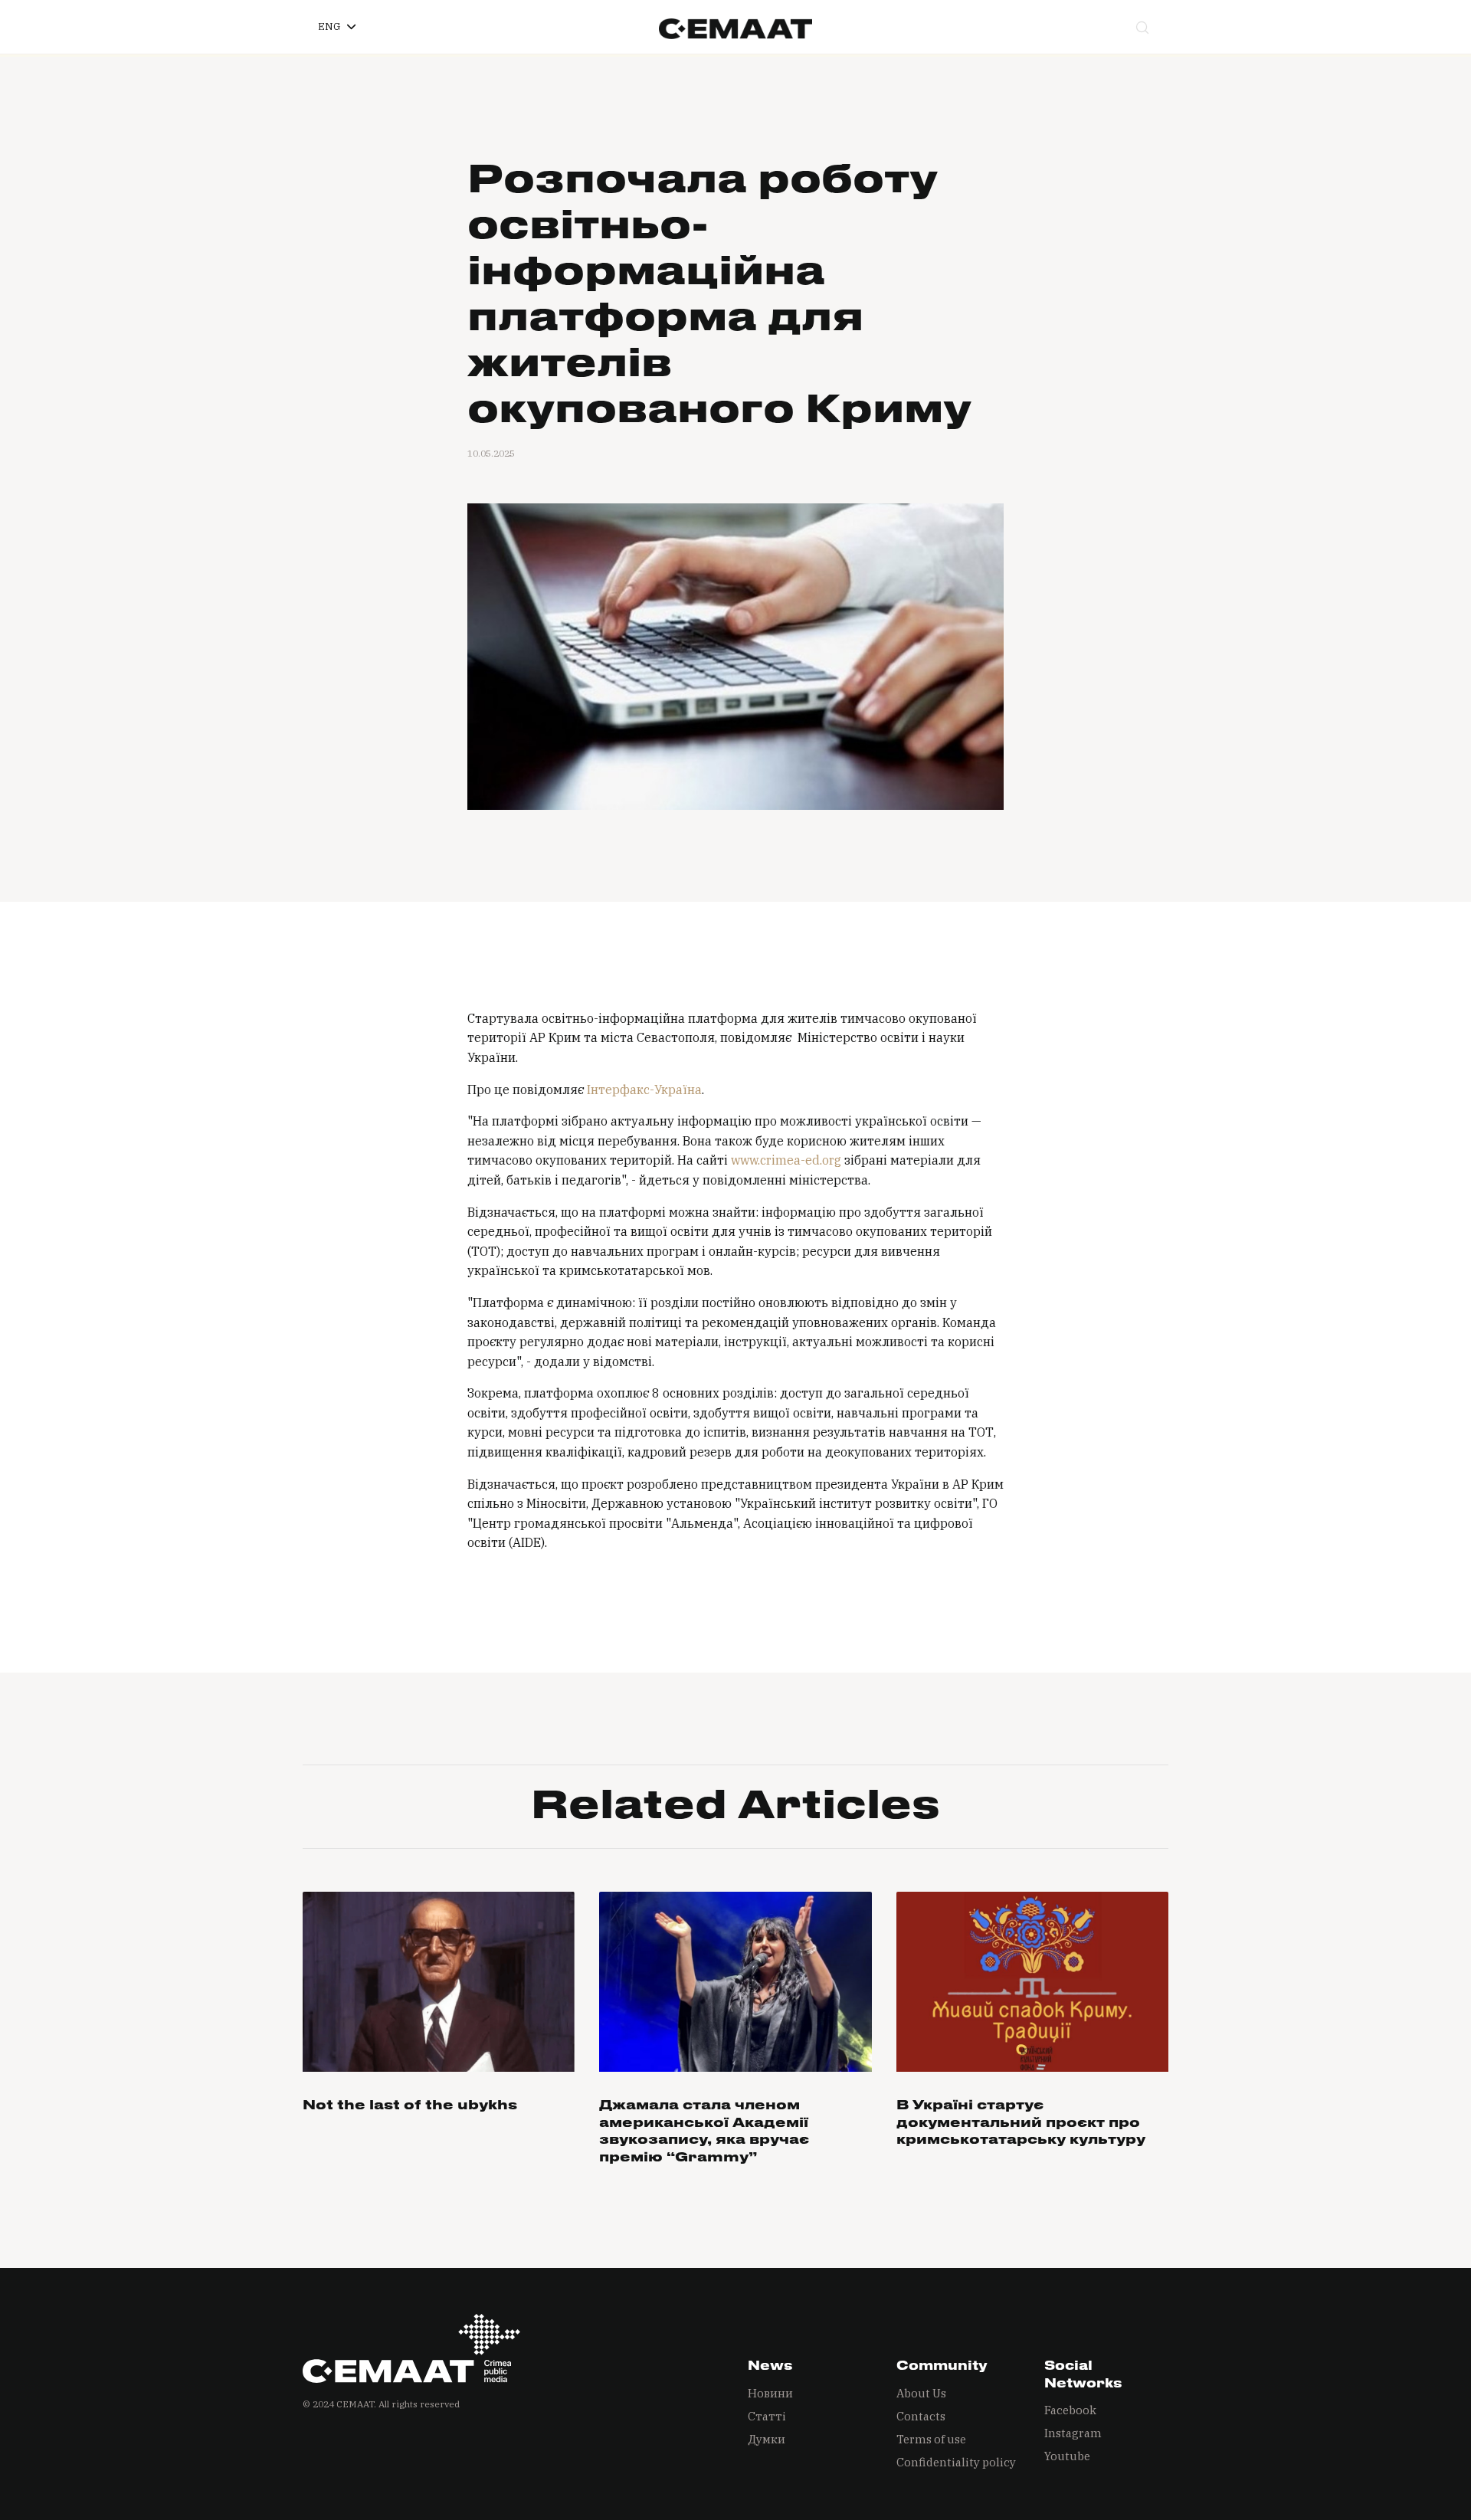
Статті (767, 2416)
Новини (770, 2393)
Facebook (1070, 2410)
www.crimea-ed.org (786, 1160)
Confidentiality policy (956, 2462)
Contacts (921, 2416)
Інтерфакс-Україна (644, 1090)
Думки (767, 2439)
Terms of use (931, 2439)
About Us (921, 2393)
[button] (337, 27)
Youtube (1067, 2456)
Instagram (1073, 2433)
